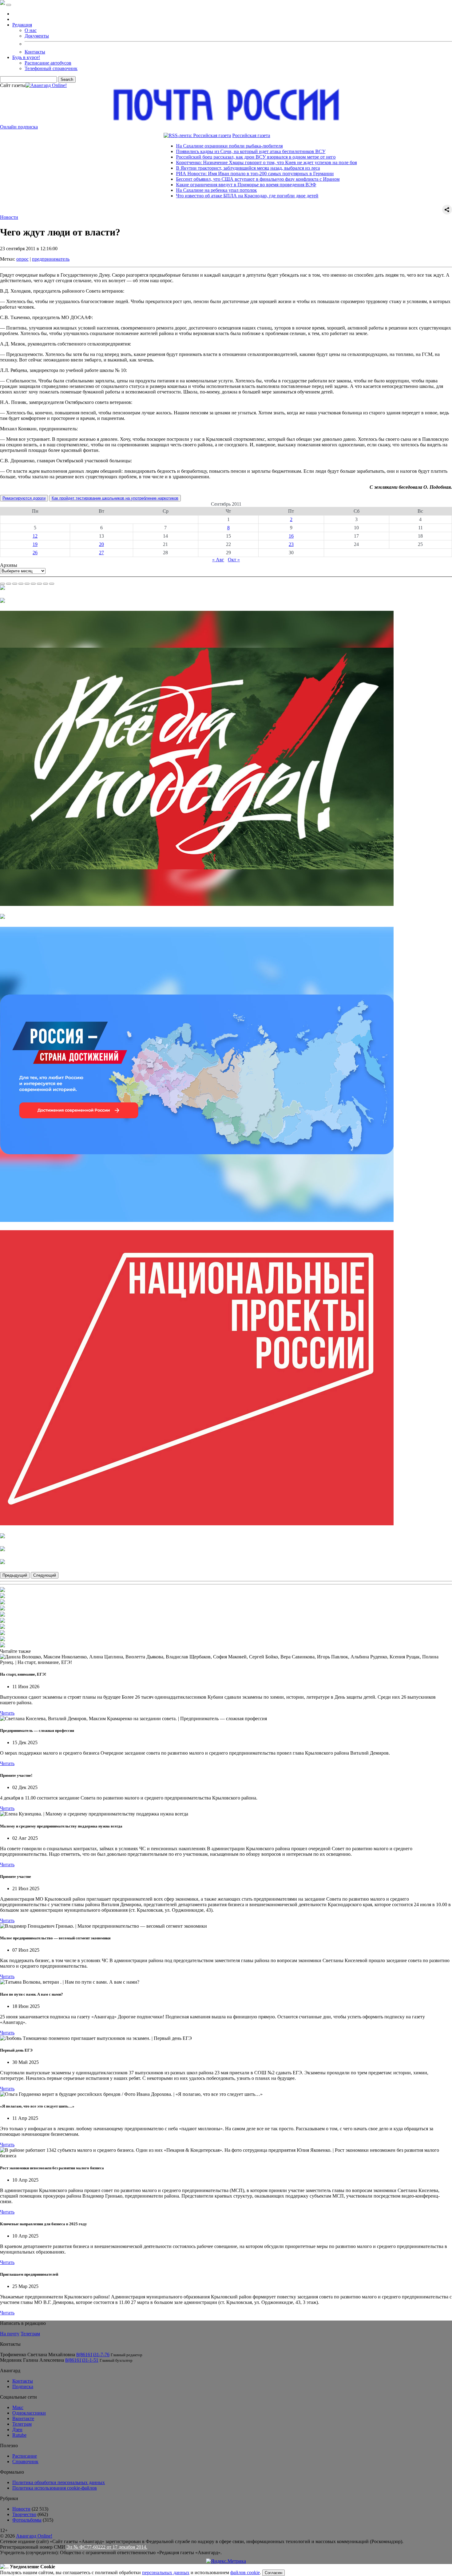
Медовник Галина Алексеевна (32, 2360)
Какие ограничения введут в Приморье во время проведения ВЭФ (187, 185)
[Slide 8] (46, 584)
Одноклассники (29, 2413)
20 (101, 544)
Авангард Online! (34, 2536)
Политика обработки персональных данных (59, 2482)
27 (101, 553)
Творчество (24, 2514)
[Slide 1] (2, 584)
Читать (7, 1713)
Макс (18, 2407)
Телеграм (30, 2334)
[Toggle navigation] (9, 5)
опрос (22, 259)
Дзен (17, 2430)
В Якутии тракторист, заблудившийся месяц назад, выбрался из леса (188, 168)
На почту (10, 2334)
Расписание (25, 2456)
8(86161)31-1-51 (82, 2360)
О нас (31, 30)
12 (35, 536)
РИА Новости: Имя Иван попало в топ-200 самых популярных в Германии (195, 174)
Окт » (234, 560)
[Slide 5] (27, 584)
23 (291, 544)
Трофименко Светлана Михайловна (38, 2355)
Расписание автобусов (48, 63)
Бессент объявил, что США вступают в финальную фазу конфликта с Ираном (198, 179)
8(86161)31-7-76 (93, 2355)
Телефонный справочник (51, 68)
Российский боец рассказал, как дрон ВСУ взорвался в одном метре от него (196, 157)
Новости (9, 217)
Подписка (23, 2386)
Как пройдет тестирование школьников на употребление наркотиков (115, 498)
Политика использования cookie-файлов (55, 2488)
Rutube (19, 2435)
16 (291, 536)
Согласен (274, 2573)
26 (35, 553)
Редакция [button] (22, 25)
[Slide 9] (52, 584)
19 (35, 544)
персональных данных (166, 2572)
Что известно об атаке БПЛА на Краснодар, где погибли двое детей (188, 196)
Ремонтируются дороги (24, 498)
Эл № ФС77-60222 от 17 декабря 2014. (107, 2547)
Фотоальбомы (27, 2520)
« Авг (218, 560)
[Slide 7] (39, 584)
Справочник (25, 2461)
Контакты (35, 52)
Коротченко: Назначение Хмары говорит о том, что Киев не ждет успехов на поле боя (207, 162)
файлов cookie (245, 2572)
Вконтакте (23, 2418)
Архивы (9, 565)
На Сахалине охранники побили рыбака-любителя (170, 146)
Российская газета (192, 135)
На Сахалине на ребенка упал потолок (157, 190)
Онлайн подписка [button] (19, 127)
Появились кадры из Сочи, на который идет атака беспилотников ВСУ (191, 151)
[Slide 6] (33, 584)
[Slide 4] (21, 584)
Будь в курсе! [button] (26, 57)
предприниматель (51, 259)
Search (67, 79)
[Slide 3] (15, 584)
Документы (37, 36)
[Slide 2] (9, 584)
